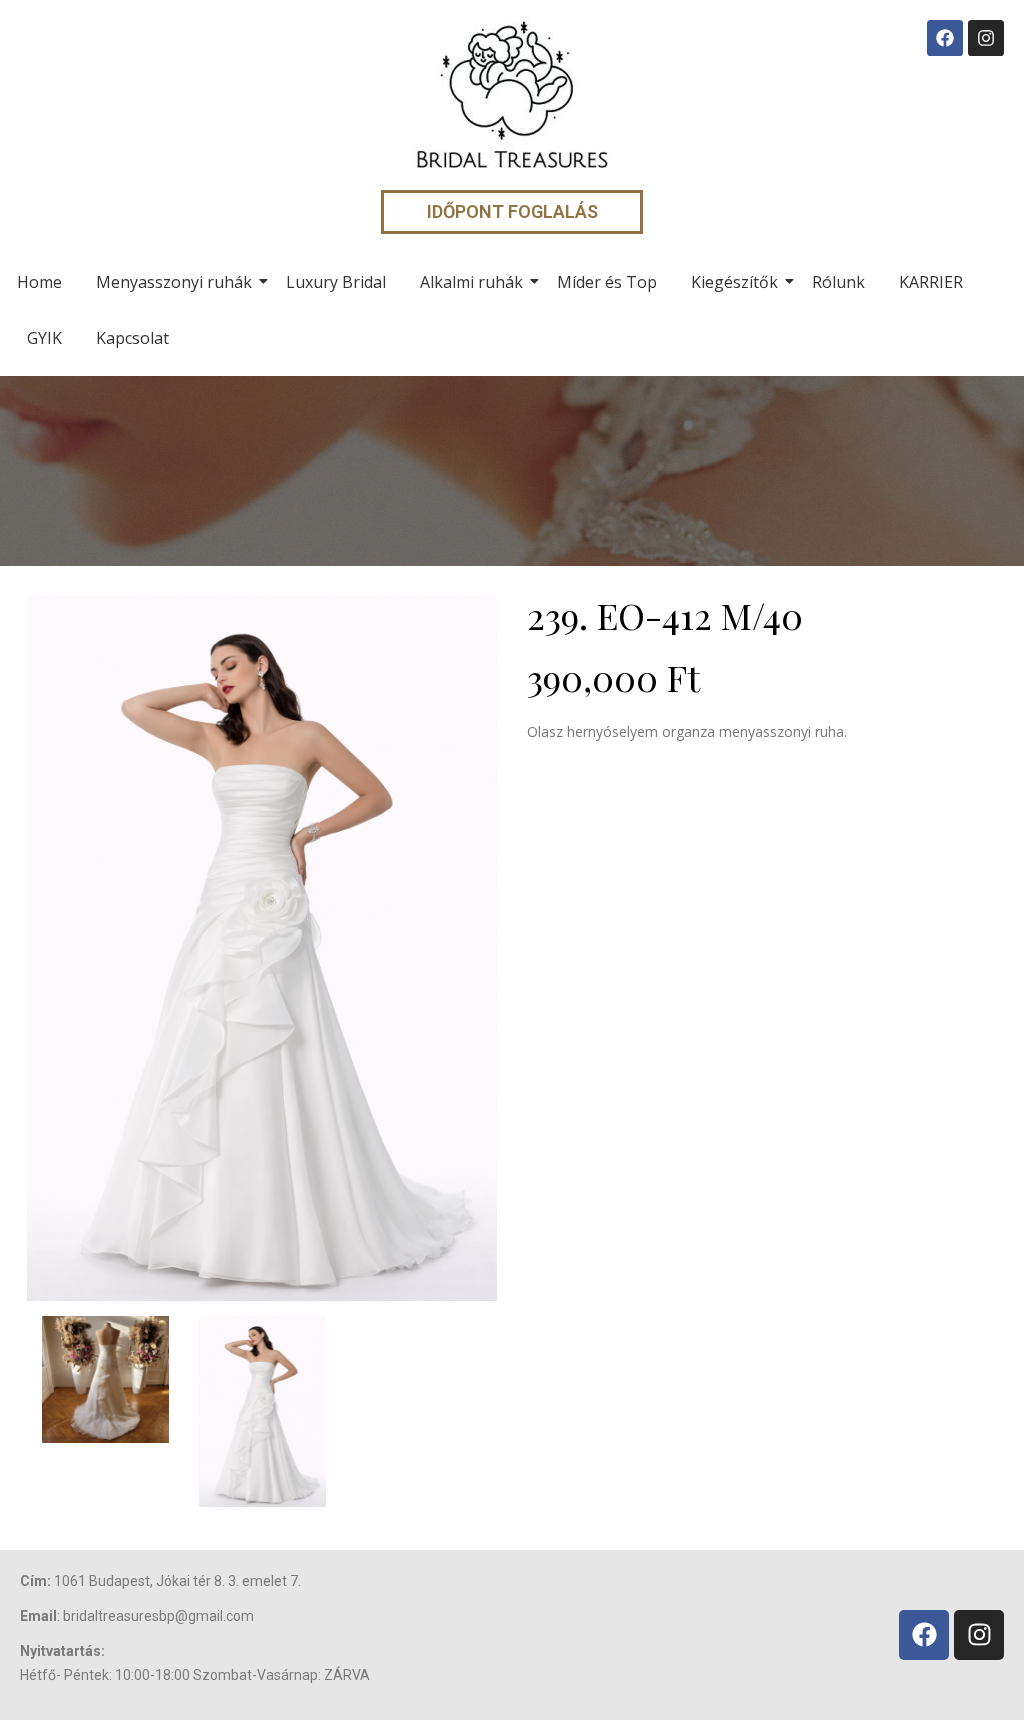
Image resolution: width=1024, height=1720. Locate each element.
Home (39, 282)
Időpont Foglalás (512, 211)
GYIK (44, 338)
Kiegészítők (734, 282)
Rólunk (838, 282)
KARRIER (931, 282)
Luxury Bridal (336, 282)
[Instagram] (986, 38)
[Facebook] (945, 38)
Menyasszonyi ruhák (174, 282)
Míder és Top (607, 282)
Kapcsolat (132, 338)
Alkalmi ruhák (471, 282)
